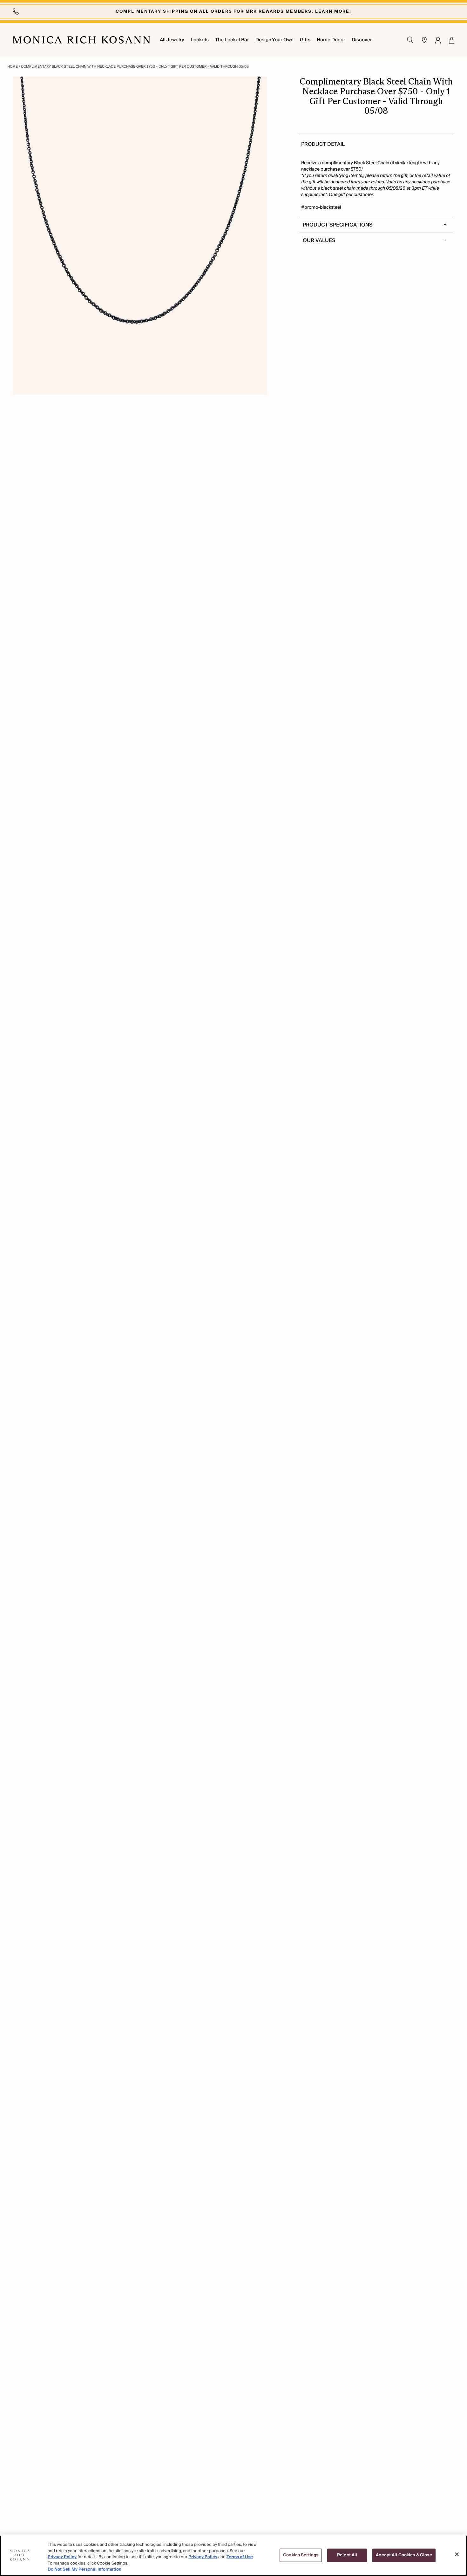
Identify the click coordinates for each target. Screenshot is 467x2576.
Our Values (319, 240)
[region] (233, 2556)
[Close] (457, 2554)
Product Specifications (338, 225)
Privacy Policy (62, 2557)
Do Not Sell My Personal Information (85, 2569)
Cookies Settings (301, 2555)
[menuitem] (172, 40)
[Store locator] (424, 40)
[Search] (410, 40)
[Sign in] (438, 40)
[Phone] (17, 11)
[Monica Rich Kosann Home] (81, 40)
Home (13, 67)
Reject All (347, 2555)
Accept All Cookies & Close (404, 2555)
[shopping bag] (452, 40)
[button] (448, 40)
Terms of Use (240, 2557)
